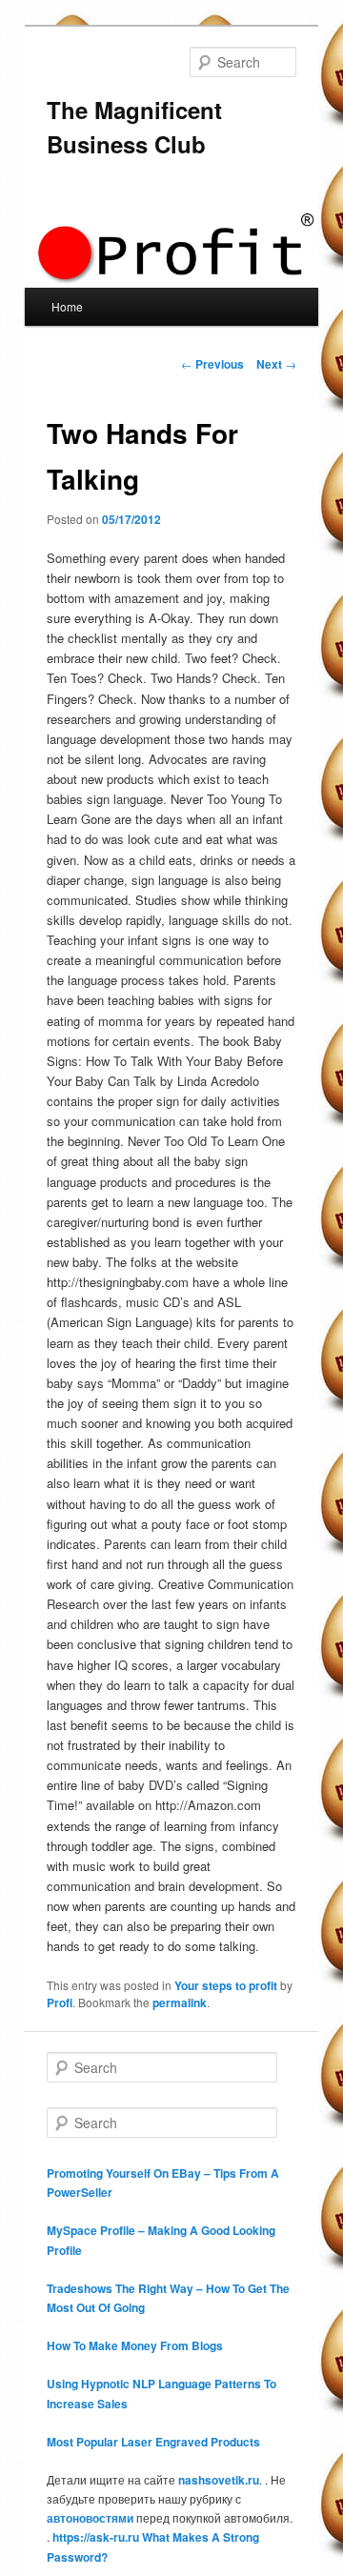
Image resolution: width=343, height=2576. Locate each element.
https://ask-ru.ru (96, 2537)
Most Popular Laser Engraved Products (153, 2442)
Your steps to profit (226, 1985)
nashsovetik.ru (219, 2480)
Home (67, 306)
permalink (180, 2002)
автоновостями (90, 2518)
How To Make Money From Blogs (135, 2345)
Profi (60, 2002)
